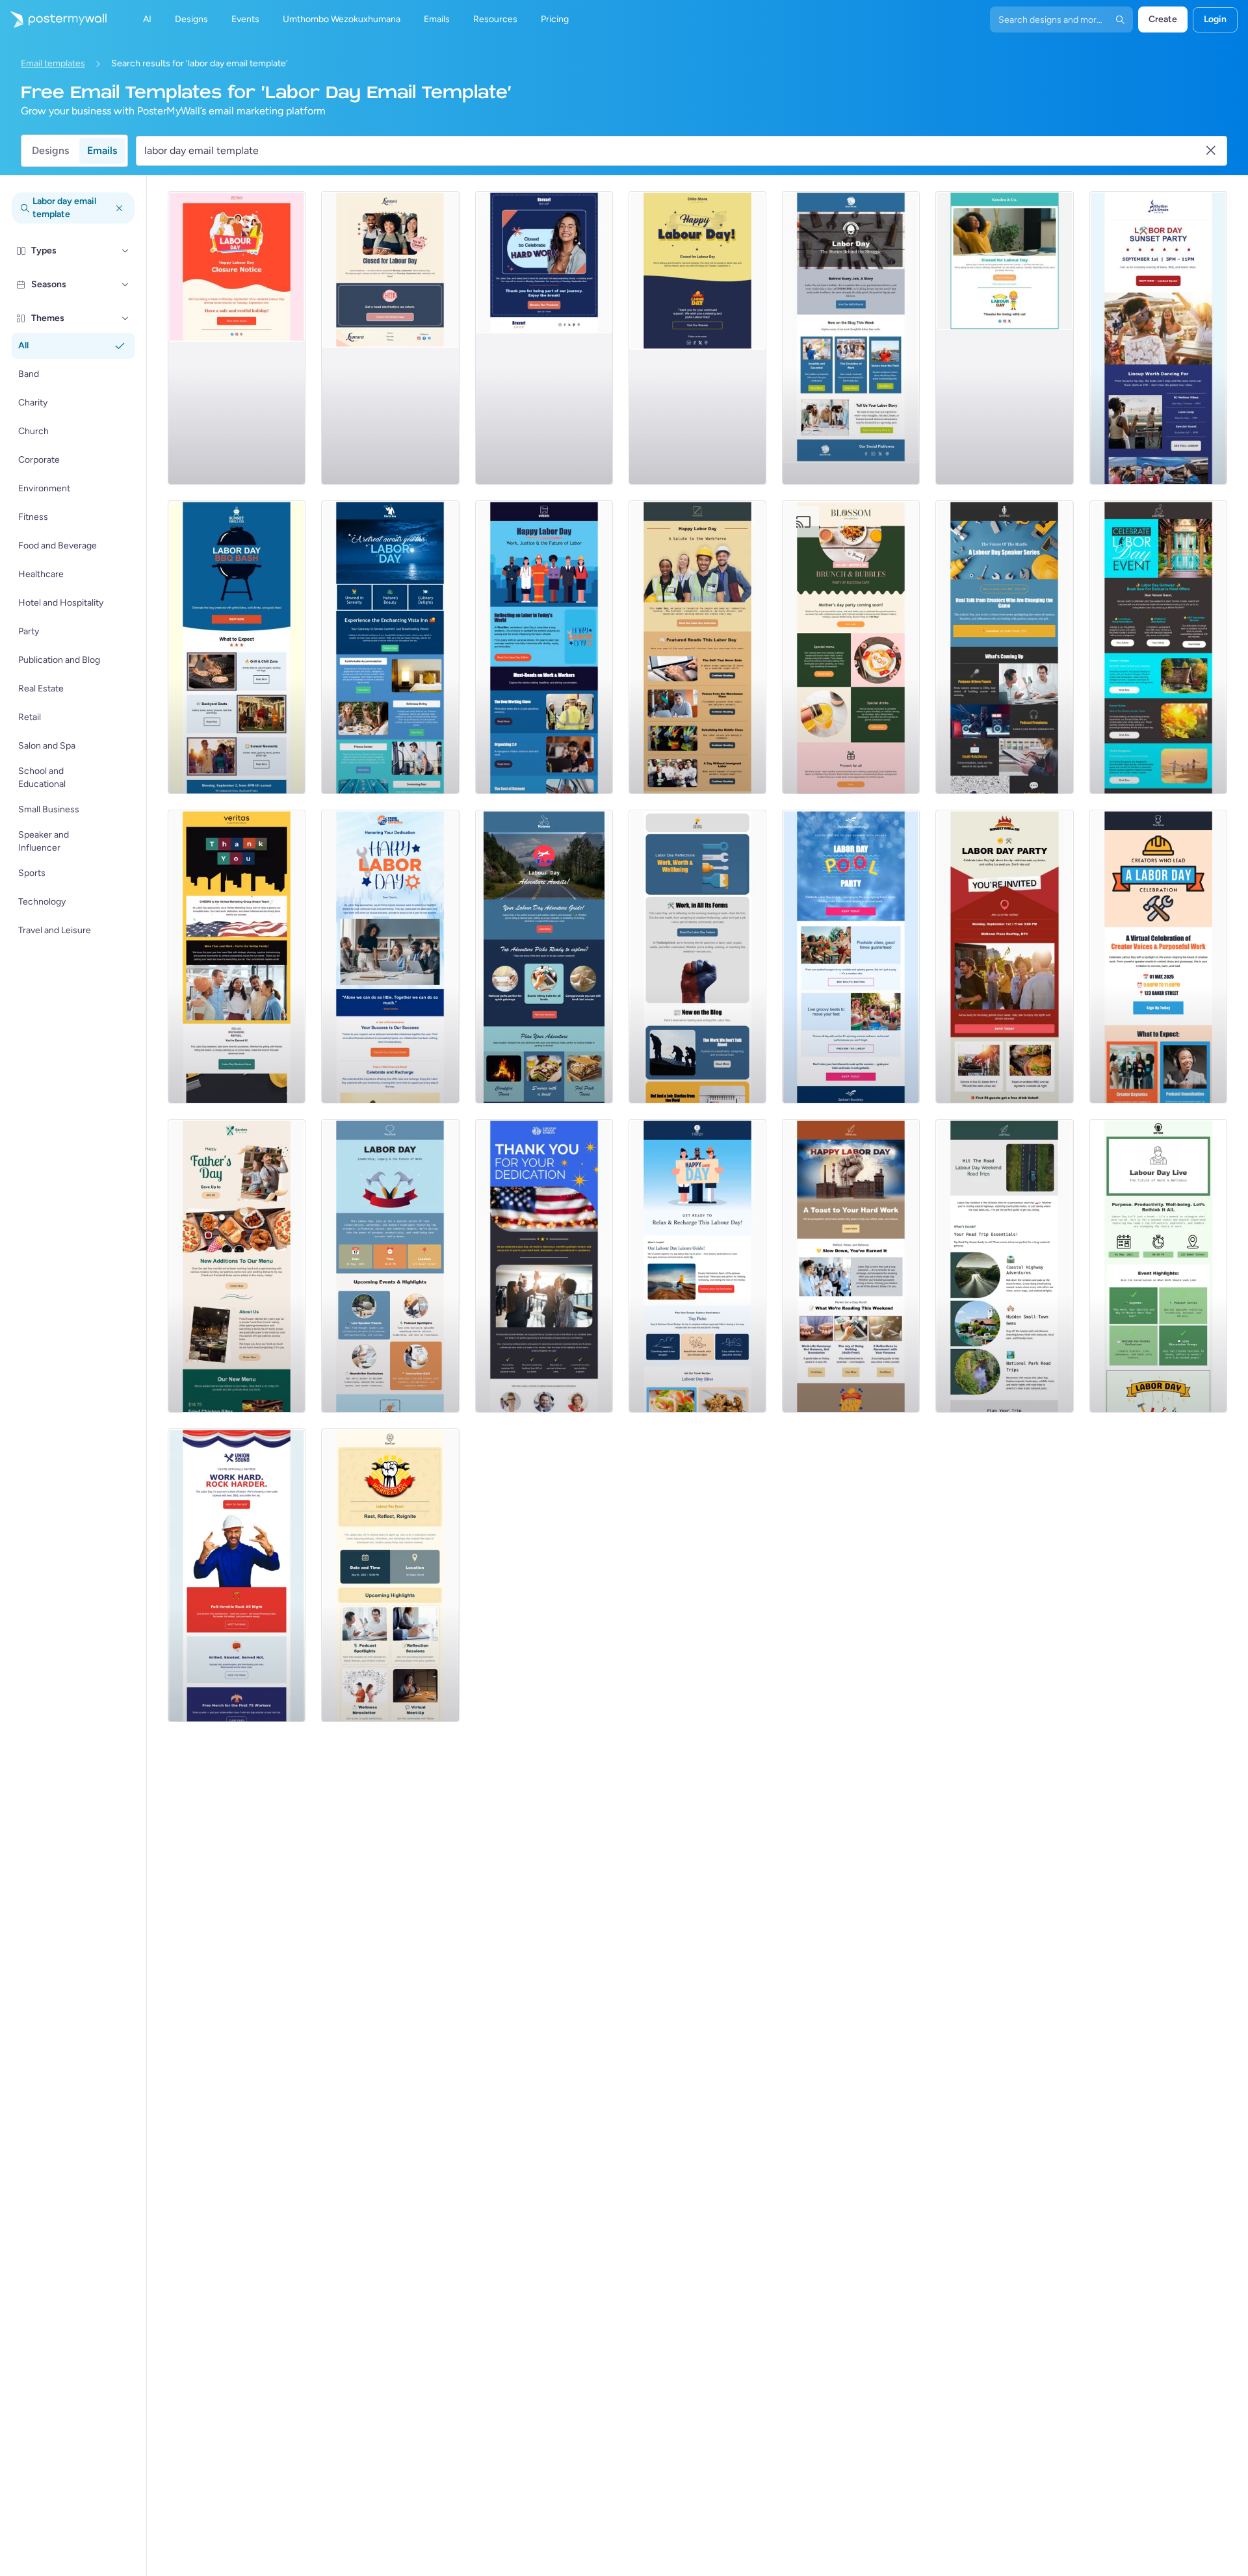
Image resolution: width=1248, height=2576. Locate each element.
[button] (125, 251)
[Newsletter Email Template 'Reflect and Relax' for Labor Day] (851, 1266)
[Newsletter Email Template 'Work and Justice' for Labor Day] (544, 647)
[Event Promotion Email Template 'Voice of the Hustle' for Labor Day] (1004, 647)
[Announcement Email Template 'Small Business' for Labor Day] (544, 338)
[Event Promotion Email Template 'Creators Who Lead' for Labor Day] (1158, 957)
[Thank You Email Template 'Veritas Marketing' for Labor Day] (237, 957)
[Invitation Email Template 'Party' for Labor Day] (1004, 957)
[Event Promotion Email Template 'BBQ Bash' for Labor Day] (237, 647)
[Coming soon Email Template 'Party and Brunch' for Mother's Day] (851, 647)
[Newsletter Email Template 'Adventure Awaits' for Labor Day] (544, 957)
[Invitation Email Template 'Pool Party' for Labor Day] (851, 957)
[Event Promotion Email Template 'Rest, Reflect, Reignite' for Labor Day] (390, 1575)
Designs (50, 150)
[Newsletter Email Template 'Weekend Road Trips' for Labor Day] (1004, 1266)
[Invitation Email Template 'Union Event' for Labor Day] (237, 1575)
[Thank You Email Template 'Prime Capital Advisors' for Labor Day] (390, 957)
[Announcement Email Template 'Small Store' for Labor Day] (390, 338)
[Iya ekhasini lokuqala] (53, 19)
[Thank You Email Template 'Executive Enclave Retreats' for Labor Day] (544, 1266)
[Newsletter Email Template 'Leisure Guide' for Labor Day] (697, 1266)
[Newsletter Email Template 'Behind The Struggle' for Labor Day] (851, 338)
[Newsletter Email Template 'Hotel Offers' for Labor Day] (1158, 647)
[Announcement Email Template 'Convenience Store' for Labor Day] (697, 338)
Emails (102, 150)
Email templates (53, 63)
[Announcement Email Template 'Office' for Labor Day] (1004, 338)
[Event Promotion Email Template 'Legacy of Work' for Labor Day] (390, 1266)
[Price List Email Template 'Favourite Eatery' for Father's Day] (237, 1266)
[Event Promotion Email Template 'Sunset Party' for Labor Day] (1158, 338)
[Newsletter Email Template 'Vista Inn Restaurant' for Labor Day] (390, 647)
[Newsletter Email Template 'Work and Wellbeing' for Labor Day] (697, 957)
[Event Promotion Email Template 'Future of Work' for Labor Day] (1158, 1266)
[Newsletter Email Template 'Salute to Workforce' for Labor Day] (697, 647)
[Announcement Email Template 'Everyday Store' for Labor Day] (237, 338)
